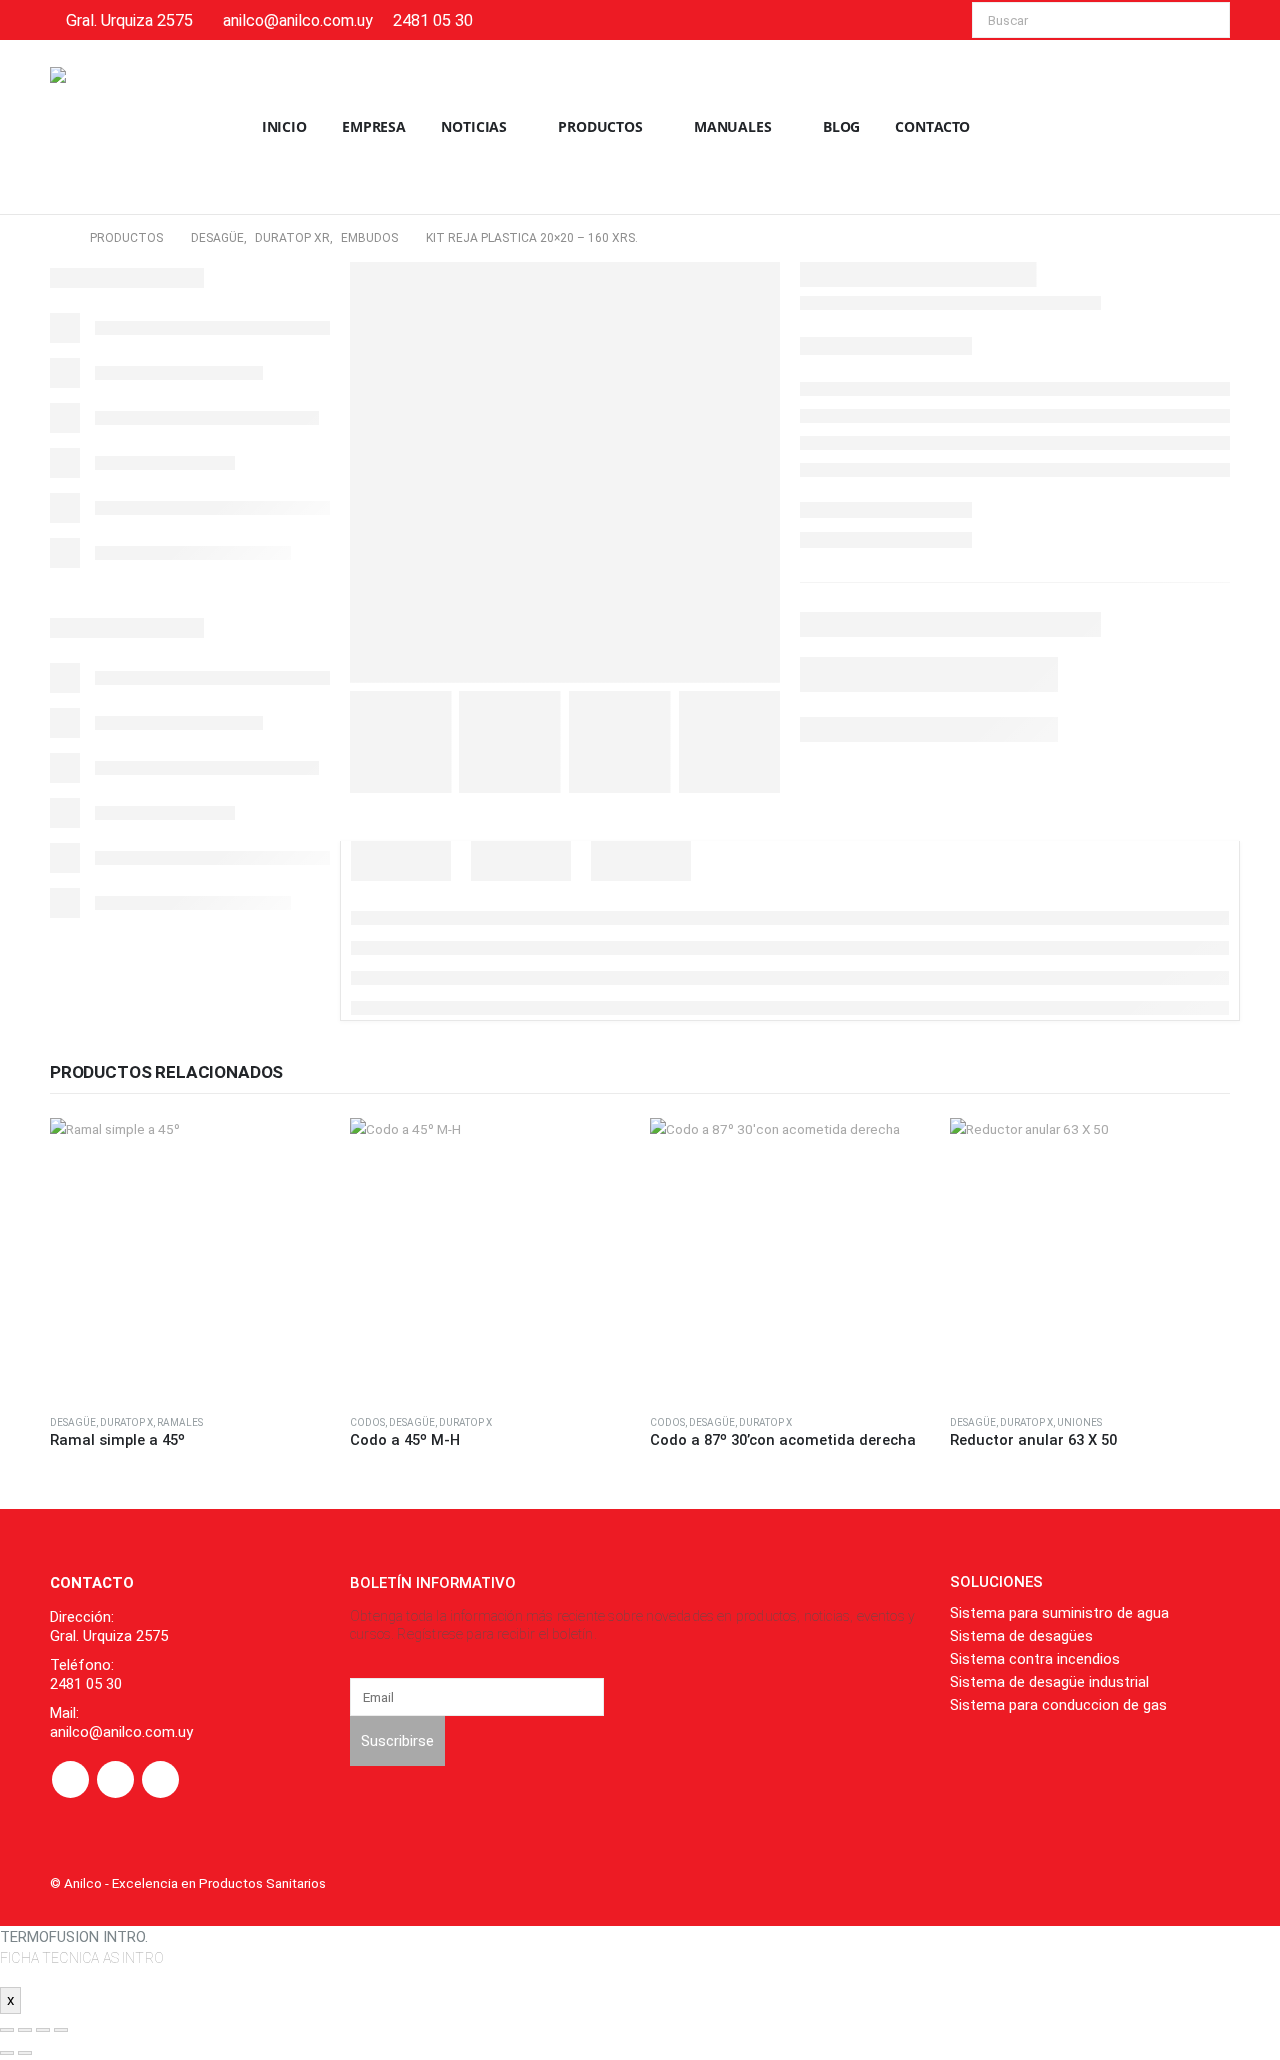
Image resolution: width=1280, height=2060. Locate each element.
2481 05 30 (433, 20)
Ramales (180, 1422)
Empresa (374, 126)
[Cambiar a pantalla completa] (25, 2030)
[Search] (1201, 20)
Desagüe (73, 1422)
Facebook (70, 1779)
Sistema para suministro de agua (1059, 1613)
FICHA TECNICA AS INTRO (82, 1958)
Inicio (284, 126)
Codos (367, 1422)
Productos (600, 126)
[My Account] (1214, 127)
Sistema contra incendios (1035, 1659)
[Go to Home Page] (56, 238)
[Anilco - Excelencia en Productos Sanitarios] (110, 127)
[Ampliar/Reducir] (7, 2030)
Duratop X (126, 1422)
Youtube (115, 1779)
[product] (190, 1258)
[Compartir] (43, 2030)
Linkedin (160, 1779)
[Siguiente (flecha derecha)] (25, 2053)
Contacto (932, 126)
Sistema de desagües (1021, 1636)
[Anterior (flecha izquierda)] (7, 2053)
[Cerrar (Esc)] (61, 2030)
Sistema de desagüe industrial (1049, 1682)
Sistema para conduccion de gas (1058, 1705)
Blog (842, 126)
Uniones (1079, 1422)
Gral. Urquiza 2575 (129, 20)
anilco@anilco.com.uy (298, 20)
